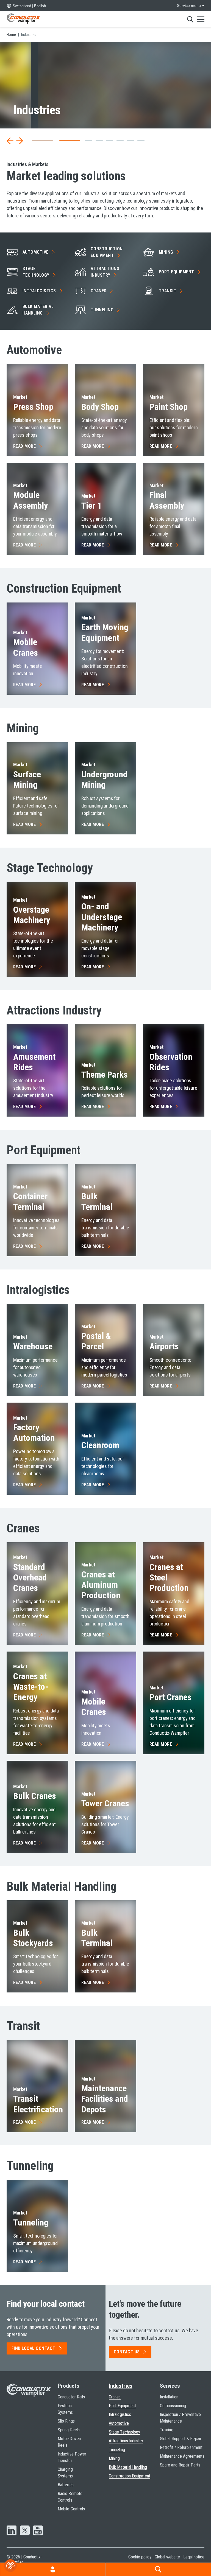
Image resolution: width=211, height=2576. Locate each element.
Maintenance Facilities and (105, 2099)
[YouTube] (38, 2531)
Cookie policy (140, 2557)
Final (167, 500)
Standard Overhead (30, 1578)
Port (177, 272)
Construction (107, 252)
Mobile (26, 647)
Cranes (115, 2397)
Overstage (32, 915)
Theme (105, 1075)
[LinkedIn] (12, 2531)
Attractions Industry (126, 2441)
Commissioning (173, 2406)
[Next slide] (20, 141)
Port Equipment (122, 2406)
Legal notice (194, 2557)
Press (33, 407)
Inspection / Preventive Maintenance (180, 2418)
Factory (34, 1433)
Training (167, 2430)
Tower (105, 1803)
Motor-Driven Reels (69, 2442)
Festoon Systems (65, 2409)
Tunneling (117, 2450)
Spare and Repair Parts (180, 2465)
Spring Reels (69, 2430)
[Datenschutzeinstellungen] (10, 2566)
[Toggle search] (190, 19)
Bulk (97, 1201)
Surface (27, 780)
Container (30, 1201)
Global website (167, 2557)
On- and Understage (102, 917)
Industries (121, 2386)
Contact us (127, 2352)
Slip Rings (66, 2421)
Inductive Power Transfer (72, 2457)
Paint (169, 407)
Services (170, 2386)
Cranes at (31, 1687)
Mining (114, 2458)
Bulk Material (38, 310)
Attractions (105, 272)
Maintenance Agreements (182, 2456)
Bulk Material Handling (128, 2467)
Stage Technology (124, 2432)
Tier (91, 506)
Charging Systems (65, 2473)
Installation (169, 2397)
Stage (36, 272)
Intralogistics (120, 2414)
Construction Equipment (130, 2476)
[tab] (35, 141)
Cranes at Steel (169, 1578)
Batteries (66, 2485)
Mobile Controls (71, 2509)
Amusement (34, 1062)
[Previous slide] (10, 141)
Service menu (189, 5)
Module (30, 500)
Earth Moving (105, 632)
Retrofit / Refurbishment (181, 2447)
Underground (104, 780)
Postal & (96, 1341)
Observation (171, 1062)
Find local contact (34, 2348)
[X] (25, 2531)
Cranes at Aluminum (101, 1585)
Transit (38, 2104)
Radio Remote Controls (70, 2497)
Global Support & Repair (181, 2439)
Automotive (119, 2423)
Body (100, 407)
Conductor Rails (71, 2397)
